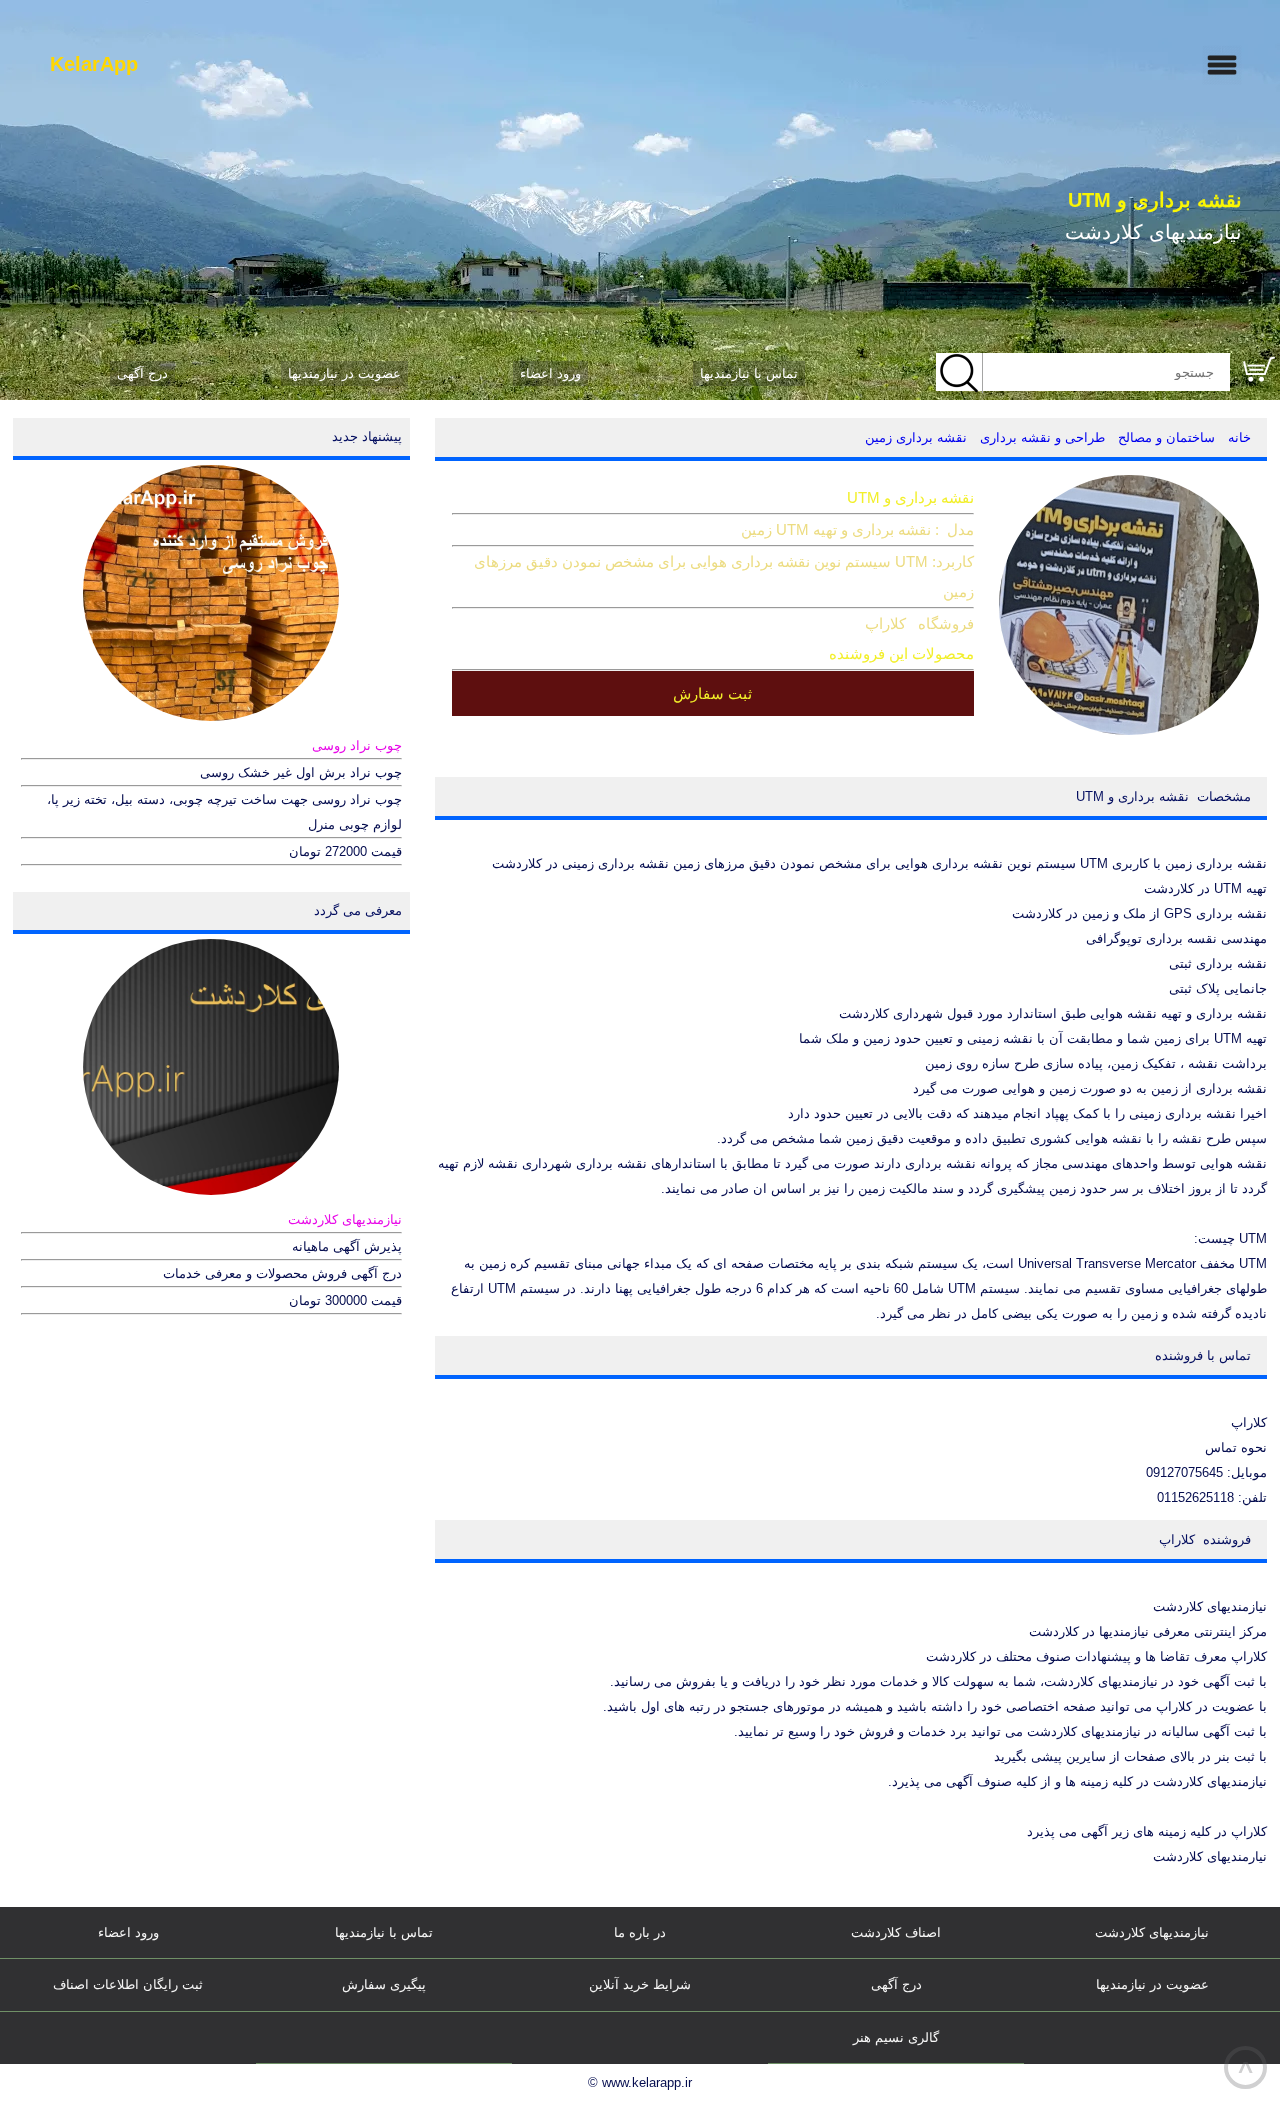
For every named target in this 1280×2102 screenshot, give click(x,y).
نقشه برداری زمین (916, 437)
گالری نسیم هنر (896, 2037)
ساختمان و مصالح (1166, 437)
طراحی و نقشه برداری (1042, 437)
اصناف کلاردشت (896, 1932)
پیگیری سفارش (384, 1984)
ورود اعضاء (550, 373)
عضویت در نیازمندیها (344, 373)
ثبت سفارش (712, 693)
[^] (384, 2038)
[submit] (959, 373)
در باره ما (640, 1932)
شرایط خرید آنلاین (640, 1984)
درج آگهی (142, 373)
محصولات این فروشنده (901, 653)
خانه (1239, 437)
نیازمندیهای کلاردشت (1152, 1932)
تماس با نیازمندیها (749, 373)
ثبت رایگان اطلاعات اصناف (128, 1984)
